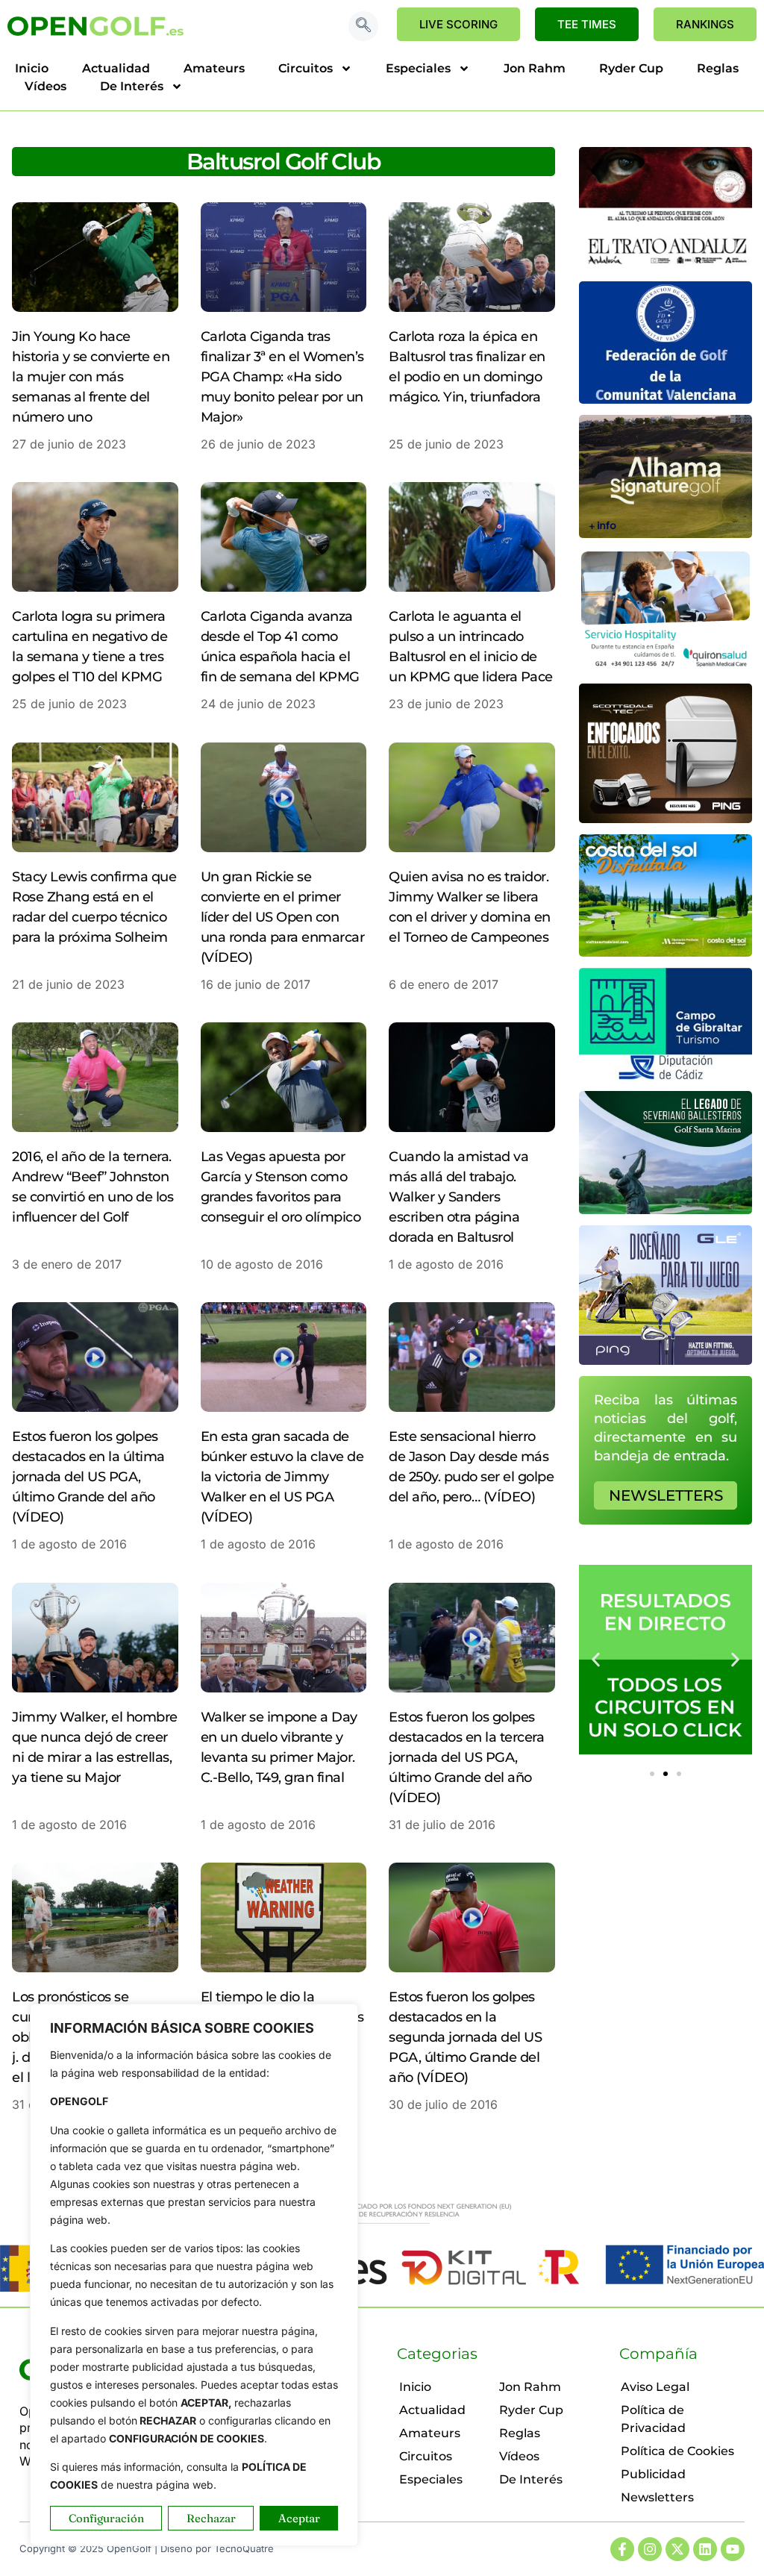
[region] (194, 2275)
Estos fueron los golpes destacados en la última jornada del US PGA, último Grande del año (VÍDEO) (88, 1477)
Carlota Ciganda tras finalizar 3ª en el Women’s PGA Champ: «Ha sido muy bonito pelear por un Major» (282, 377)
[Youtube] (733, 2549)
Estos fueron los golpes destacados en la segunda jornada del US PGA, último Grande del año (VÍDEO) (465, 2037)
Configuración (106, 2518)
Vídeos (46, 86)
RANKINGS (705, 24)
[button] (363, 26)
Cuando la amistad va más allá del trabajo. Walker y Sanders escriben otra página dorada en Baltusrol (458, 1197)
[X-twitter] (677, 2549)
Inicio (32, 68)
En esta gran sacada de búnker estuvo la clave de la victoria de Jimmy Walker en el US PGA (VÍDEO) (282, 1477)
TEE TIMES (587, 24)
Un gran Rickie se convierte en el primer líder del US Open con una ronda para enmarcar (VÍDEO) (283, 917)
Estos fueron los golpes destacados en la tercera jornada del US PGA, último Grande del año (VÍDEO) (466, 1757)
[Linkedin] (705, 2549)
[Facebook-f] (622, 2549)
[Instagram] (650, 2549)
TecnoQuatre (244, 2548)
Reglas (718, 68)
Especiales (418, 68)
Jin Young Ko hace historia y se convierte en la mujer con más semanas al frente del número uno (91, 377)
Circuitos (306, 68)
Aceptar (299, 2518)
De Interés (132, 86)
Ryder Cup (631, 68)
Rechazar (211, 2518)
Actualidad (116, 68)
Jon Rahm (535, 68)
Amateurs (214, 68)
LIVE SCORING (458, 24)
